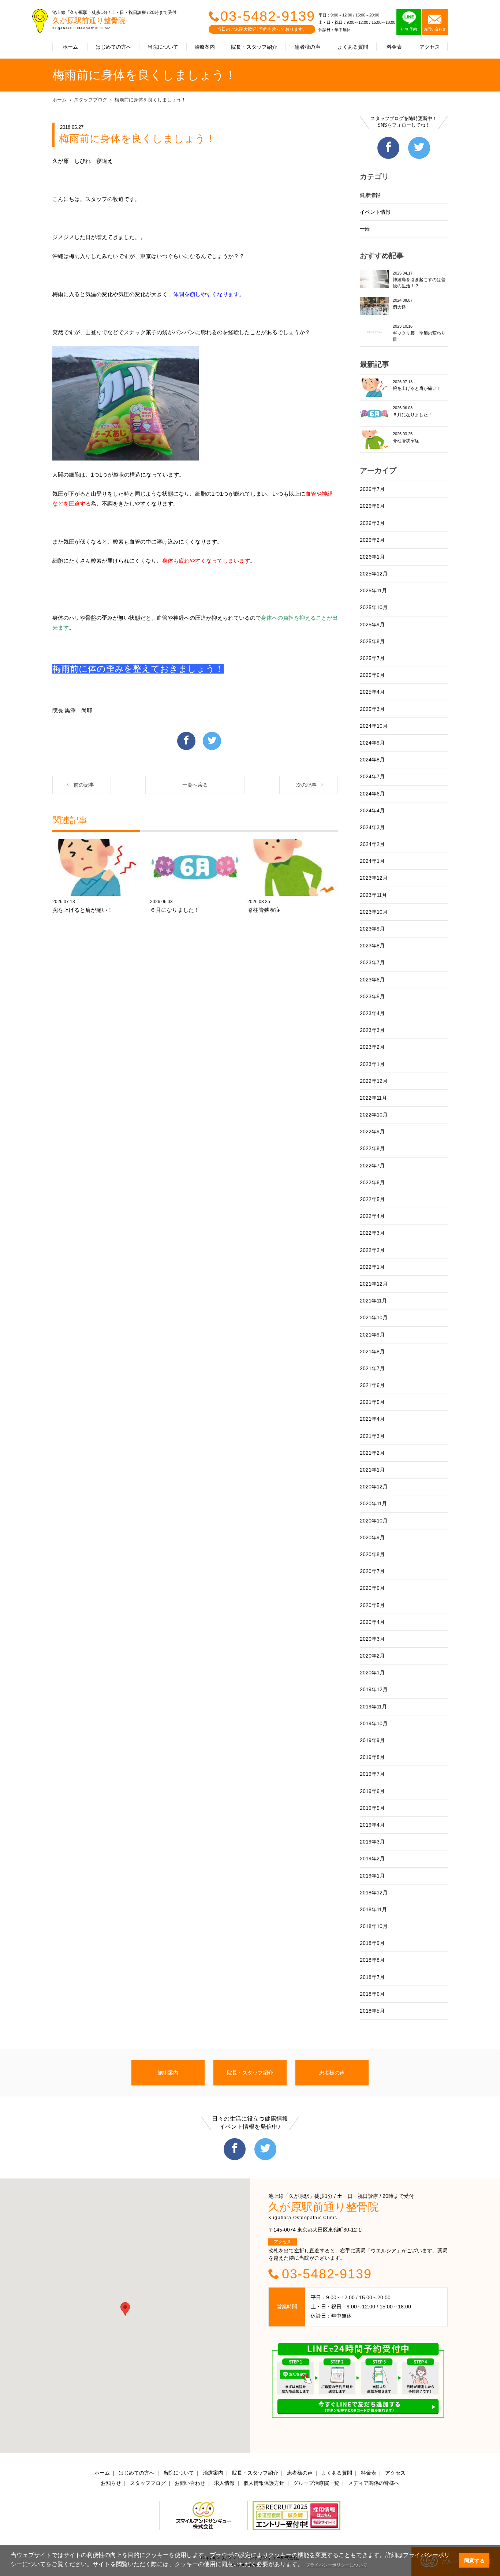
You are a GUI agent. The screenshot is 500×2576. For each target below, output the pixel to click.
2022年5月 (372, 1199)
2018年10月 (374, 1926)
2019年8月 (372, 1757)
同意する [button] (474, 2561)
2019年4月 (372, 1825)
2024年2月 (372, 844)
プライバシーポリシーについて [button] (336, 2565)
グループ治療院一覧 (316, 2483)
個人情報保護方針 (264, 2483)
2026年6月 (372, 506)
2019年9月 (372, 1740)
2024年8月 (372, 760)
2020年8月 (372, 1554)
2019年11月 (373, 1707)
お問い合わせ (190, 2483)
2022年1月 (372, 1267)
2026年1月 (372, 557)
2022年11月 (373, 1098)
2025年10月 (374, 607)
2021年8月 (372, 1352)
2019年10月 (374, 1723)
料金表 (394, 47)
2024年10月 (374, 726)
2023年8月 (372, 946)
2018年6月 (372, 1994)
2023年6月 (372, 980)
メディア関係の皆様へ (374, 2483)
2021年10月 (374, 1317)
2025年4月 (372, 692)
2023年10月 (374, 912)
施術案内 (168, 2073)
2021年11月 (373, 1301)
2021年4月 (372, 1419)
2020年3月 (372, 1639)
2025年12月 (374, 574)
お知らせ (111, 2483)
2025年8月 (372, 641)
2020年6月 (372, 1588)
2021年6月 (372, 1385)
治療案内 (205, 47)
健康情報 (370, 195)
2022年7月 (372, 1166)
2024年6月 (372, 794)
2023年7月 (372, 962)
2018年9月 (372, 1943)
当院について (163, 47)
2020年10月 (374, 1521)
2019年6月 (372, 1791)
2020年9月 (372, 1537)
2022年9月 (372, 1132)
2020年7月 (372, 1571)
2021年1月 (372, 1470)
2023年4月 (372, 1013)
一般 (365, 229)
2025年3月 (372, 709)
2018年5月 (372, 2011)
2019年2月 (372, 1859)
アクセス (430, 47)
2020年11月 (373, 1503)
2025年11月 (373, 590)
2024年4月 (372, 810)
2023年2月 (372, 1047)
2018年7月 (372, 1977)
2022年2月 (372, 1250)
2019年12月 (374, 1689)
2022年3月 (372, 1233)
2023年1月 (372, 1064)
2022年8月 (372, 1148)
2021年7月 (372, 1368)
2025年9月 (372, 625)
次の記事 (306, 785)
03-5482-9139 (268, 16)
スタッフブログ (91, 100)
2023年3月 (372, 1030)
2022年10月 (374, 1115)
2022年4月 (372, 1216)
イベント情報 (375, 212)
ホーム (70, 47)
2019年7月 (372, 1774)
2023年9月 (372, 929)
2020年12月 (374, 1487)
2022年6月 (372, 1182)
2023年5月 (372, 996)
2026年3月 (372, 523)
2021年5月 (372, 1402)
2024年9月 (372, 743)
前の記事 (84, 785)
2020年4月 (372, 1622)
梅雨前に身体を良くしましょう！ (150, 100)
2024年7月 (372, 776)
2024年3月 (372, 827)
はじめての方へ (113, 47)
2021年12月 (374, 1284)
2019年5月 (372, 1808)
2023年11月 (373, 895)
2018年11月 (373, 1909)
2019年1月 (372, 1876)
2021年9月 (372, 1335)
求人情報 (224, 2483)
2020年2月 (372, 1656)
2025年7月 (372, 658)
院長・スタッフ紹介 (254, 47)
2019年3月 (372, 1842)
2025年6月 (372, 675)
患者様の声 (307, 47)
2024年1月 (372, 861)
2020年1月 (372, 1673)
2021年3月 (372, 1436)
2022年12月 (374, 1081)
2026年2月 (372, 540)
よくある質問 (353, 47)
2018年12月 (374, 1893)
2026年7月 (372, 489)
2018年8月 (372, 1960)
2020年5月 (372, 1605)
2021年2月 (372, 1453)
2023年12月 (374, 878)
